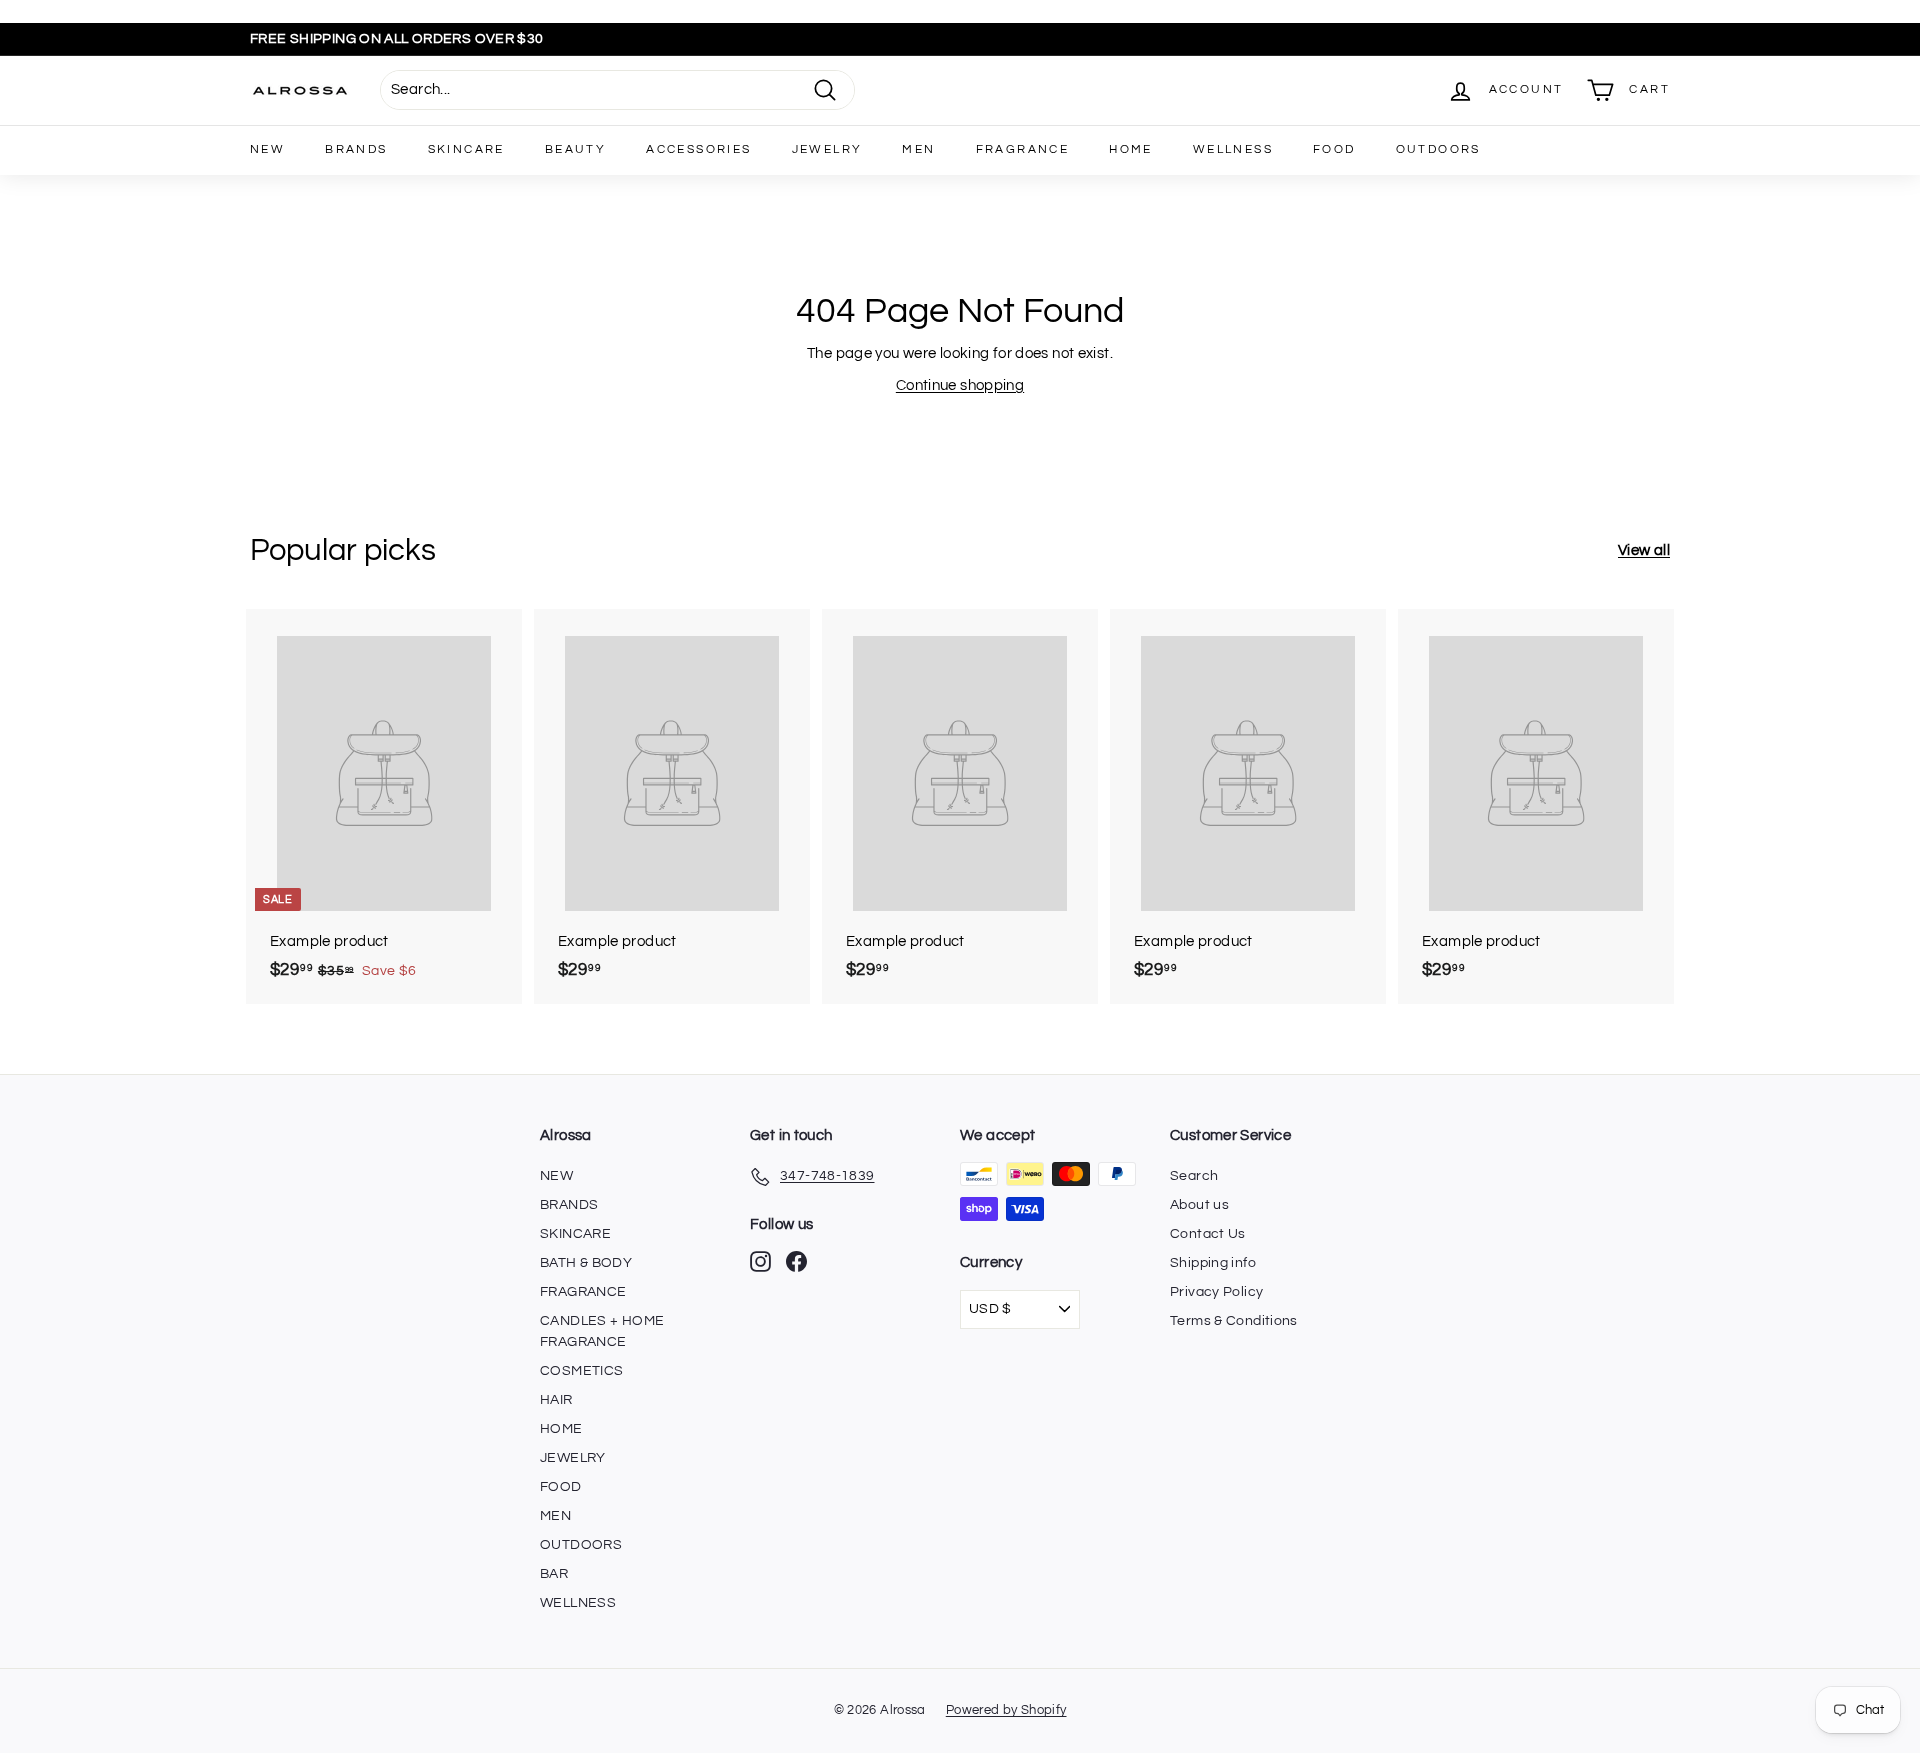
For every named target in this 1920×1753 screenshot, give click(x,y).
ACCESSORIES (698, 149)
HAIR (556, 1400)
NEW (267, 149)
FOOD (1334, 149)
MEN (918, 149)
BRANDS (356, 149)
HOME (1131, 149)
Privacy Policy (1216, 1292)
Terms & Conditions (1234, 1321)
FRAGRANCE (1023, 149)
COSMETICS (581, 1371)
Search (1194, 1176)
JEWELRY (827, 149)
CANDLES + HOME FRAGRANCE (602, 1331)
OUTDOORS (1438, 149)
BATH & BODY (586, 1263)
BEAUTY (575, 149)
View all (1644, 550)
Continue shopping (960, 385)
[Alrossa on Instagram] (760, 1261)
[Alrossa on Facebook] (796, 1261)
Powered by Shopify (1006, 1710)
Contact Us (1208, 1234)
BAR (554, 1574)
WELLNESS (1233, 149)
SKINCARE (466, 149)
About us (1199, 1205)
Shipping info (1213, 1263)
